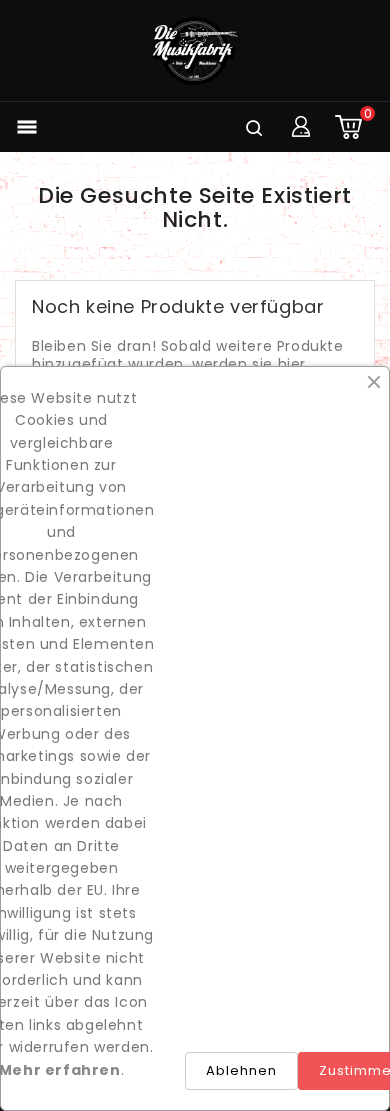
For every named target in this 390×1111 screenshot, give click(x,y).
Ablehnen (241, 1070)
